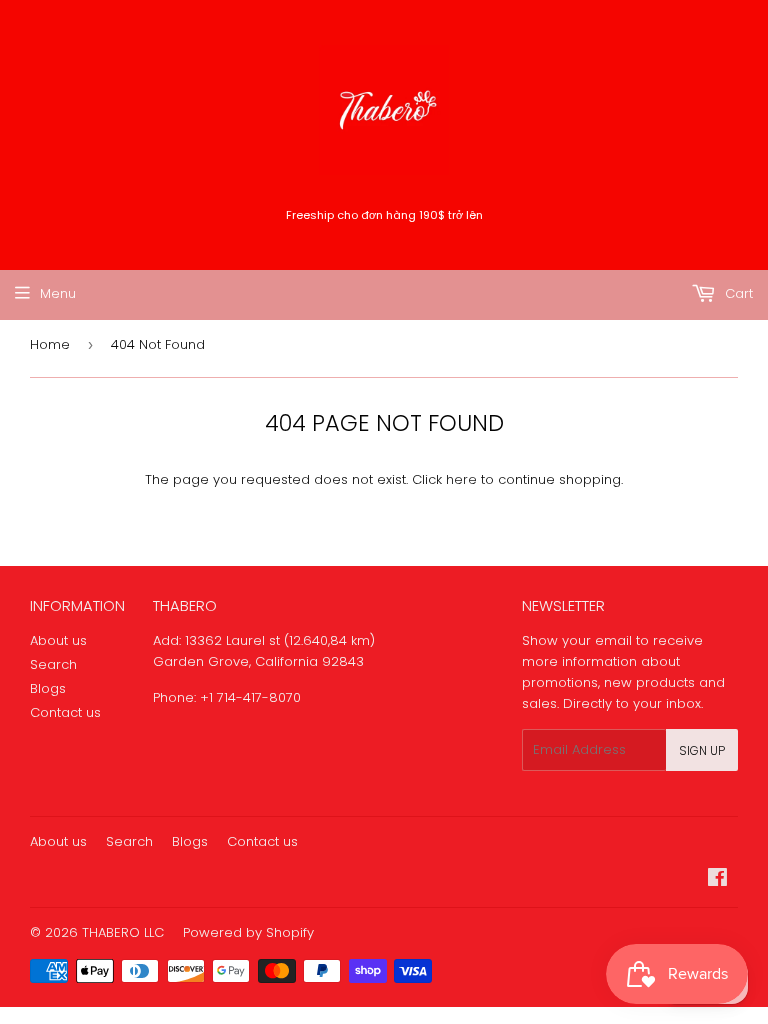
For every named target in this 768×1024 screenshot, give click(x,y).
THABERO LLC (123, 932)
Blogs (48, 688)
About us (58, 640)
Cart (737, 293)
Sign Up (702, 750)
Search (53, 664)
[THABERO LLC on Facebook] (717, 880)
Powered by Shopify (248, 932)
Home (50, 344)
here (461, 479)
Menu (58, 293)
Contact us (65, 712)
